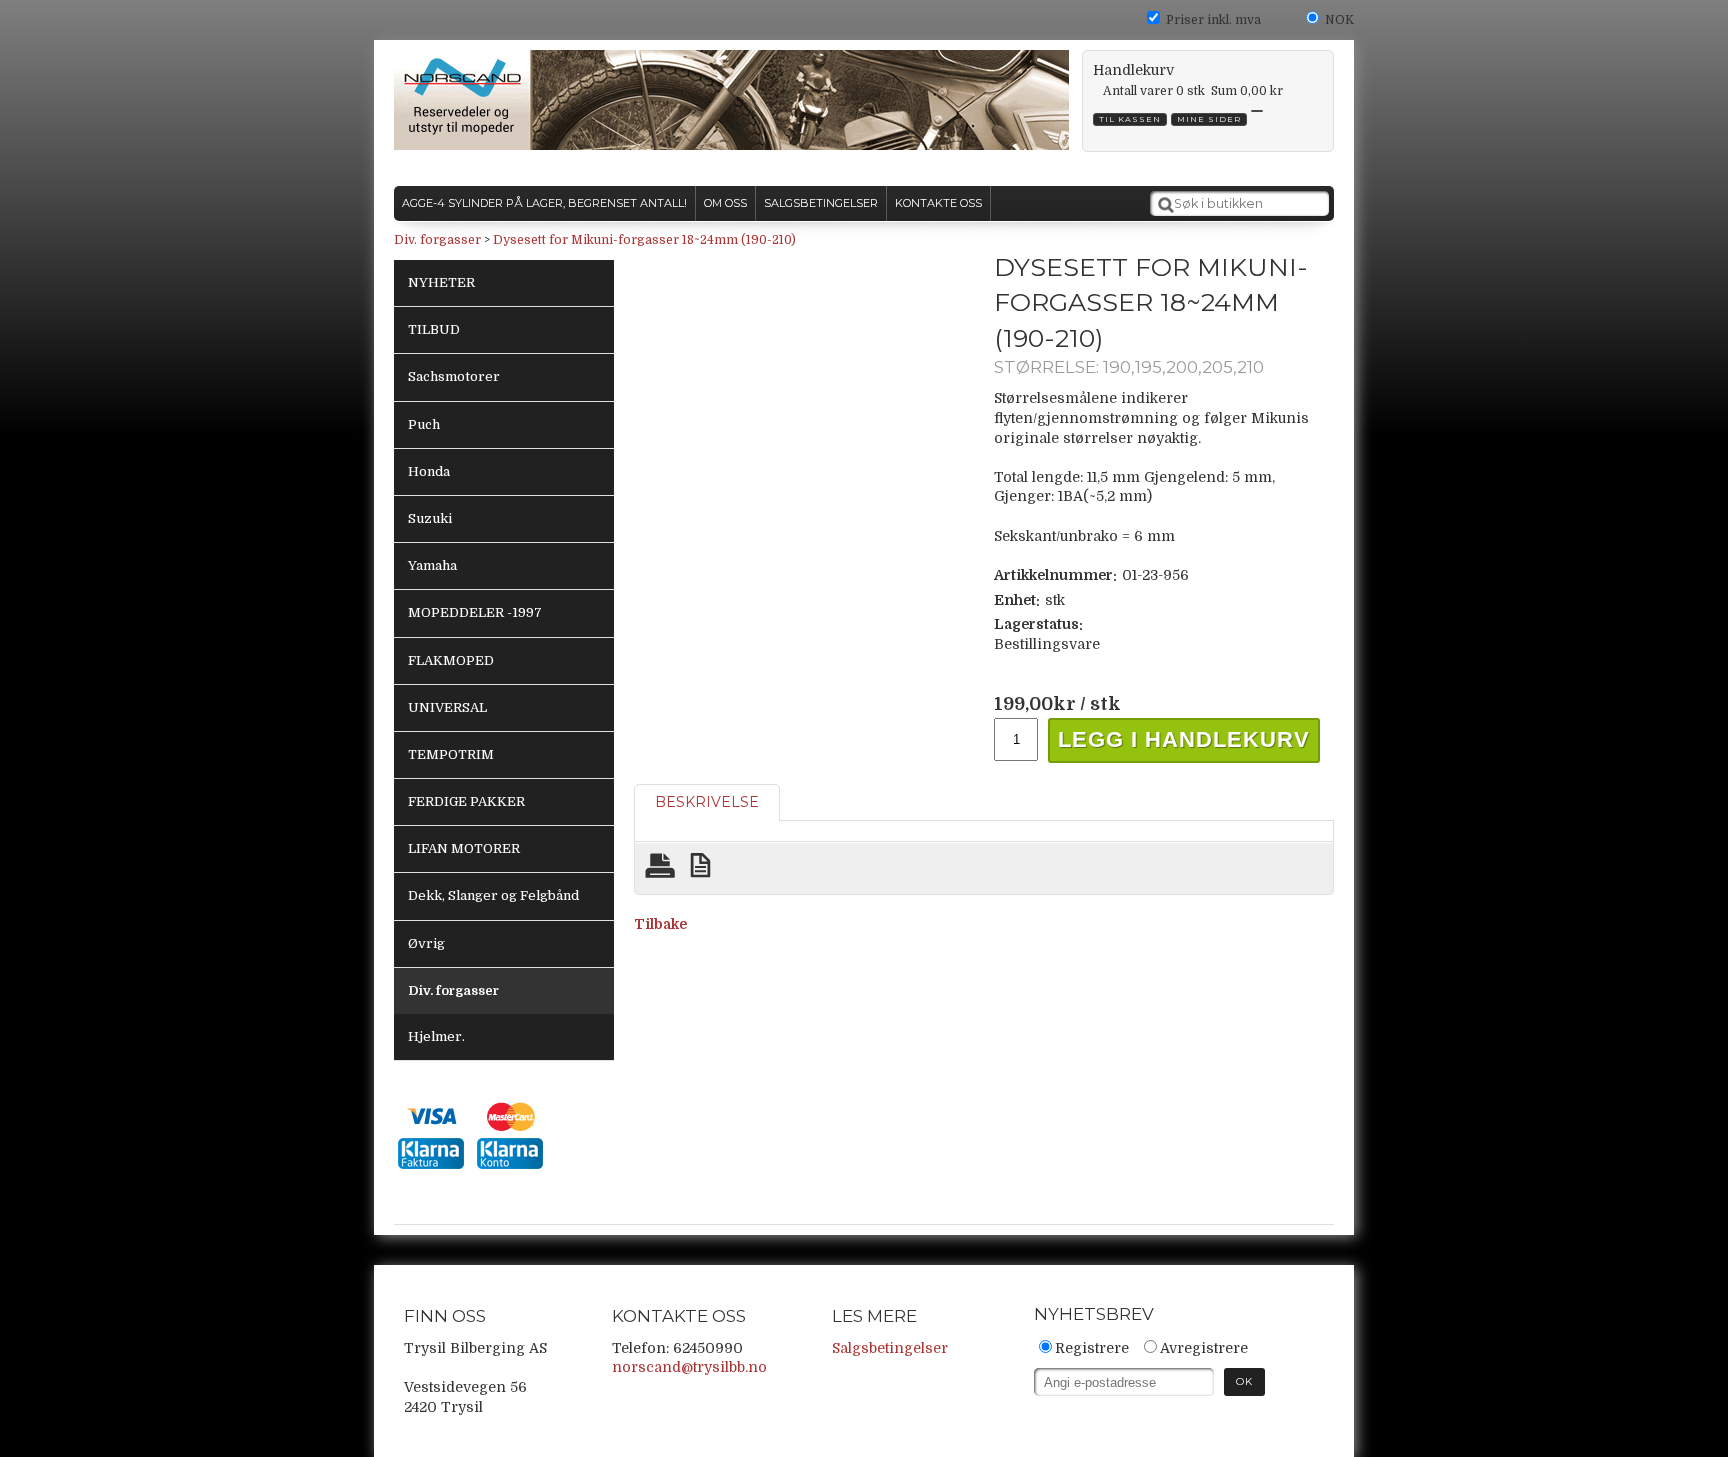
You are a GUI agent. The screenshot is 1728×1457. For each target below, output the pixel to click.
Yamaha (432, 565)
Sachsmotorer (454, 376)
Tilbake (660, 924)
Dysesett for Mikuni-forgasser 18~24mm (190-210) (644, 240)
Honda (429, 471)
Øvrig (426, 943)
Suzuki (430, 518)
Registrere (1092, 1348)
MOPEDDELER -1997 (475, 612)
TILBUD (434, 329)
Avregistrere (1204, 1348)
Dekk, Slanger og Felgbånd (493, 895)
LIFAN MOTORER (464, 848)
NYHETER (441, 282)
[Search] (1166, 205)
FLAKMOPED (451, 660)
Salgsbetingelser (890, 1348)
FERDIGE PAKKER (466, 801)
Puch (424, 424)
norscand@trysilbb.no (689, 1367)
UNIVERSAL (447, 707)
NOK (1339, 20)
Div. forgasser (437, 240)
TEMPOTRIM (451, 754)
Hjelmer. (436, 1036)
